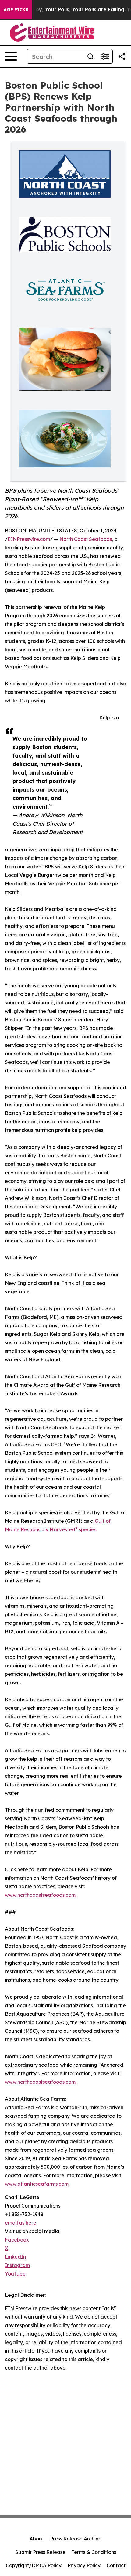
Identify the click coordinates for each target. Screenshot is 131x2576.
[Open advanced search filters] (105, 56)
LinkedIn (15, 2257)
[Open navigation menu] (11, 56)
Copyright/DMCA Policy (34, 2565)
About (37, 2539)
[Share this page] (122, 56)
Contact (116, 2565)
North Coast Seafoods (86, 539)
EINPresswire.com (29, 539)
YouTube (15, 2274)
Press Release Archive (76, 2539)
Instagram (17, 2265)
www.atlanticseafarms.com (37, 2184)
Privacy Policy (84, 2565)
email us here (21, 2223)
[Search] (90, 56)
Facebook (17, 2240)
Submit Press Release (40, 2552)
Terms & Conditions (94, 2552)
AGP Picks (16, 10)
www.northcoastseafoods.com (40, 1895)
